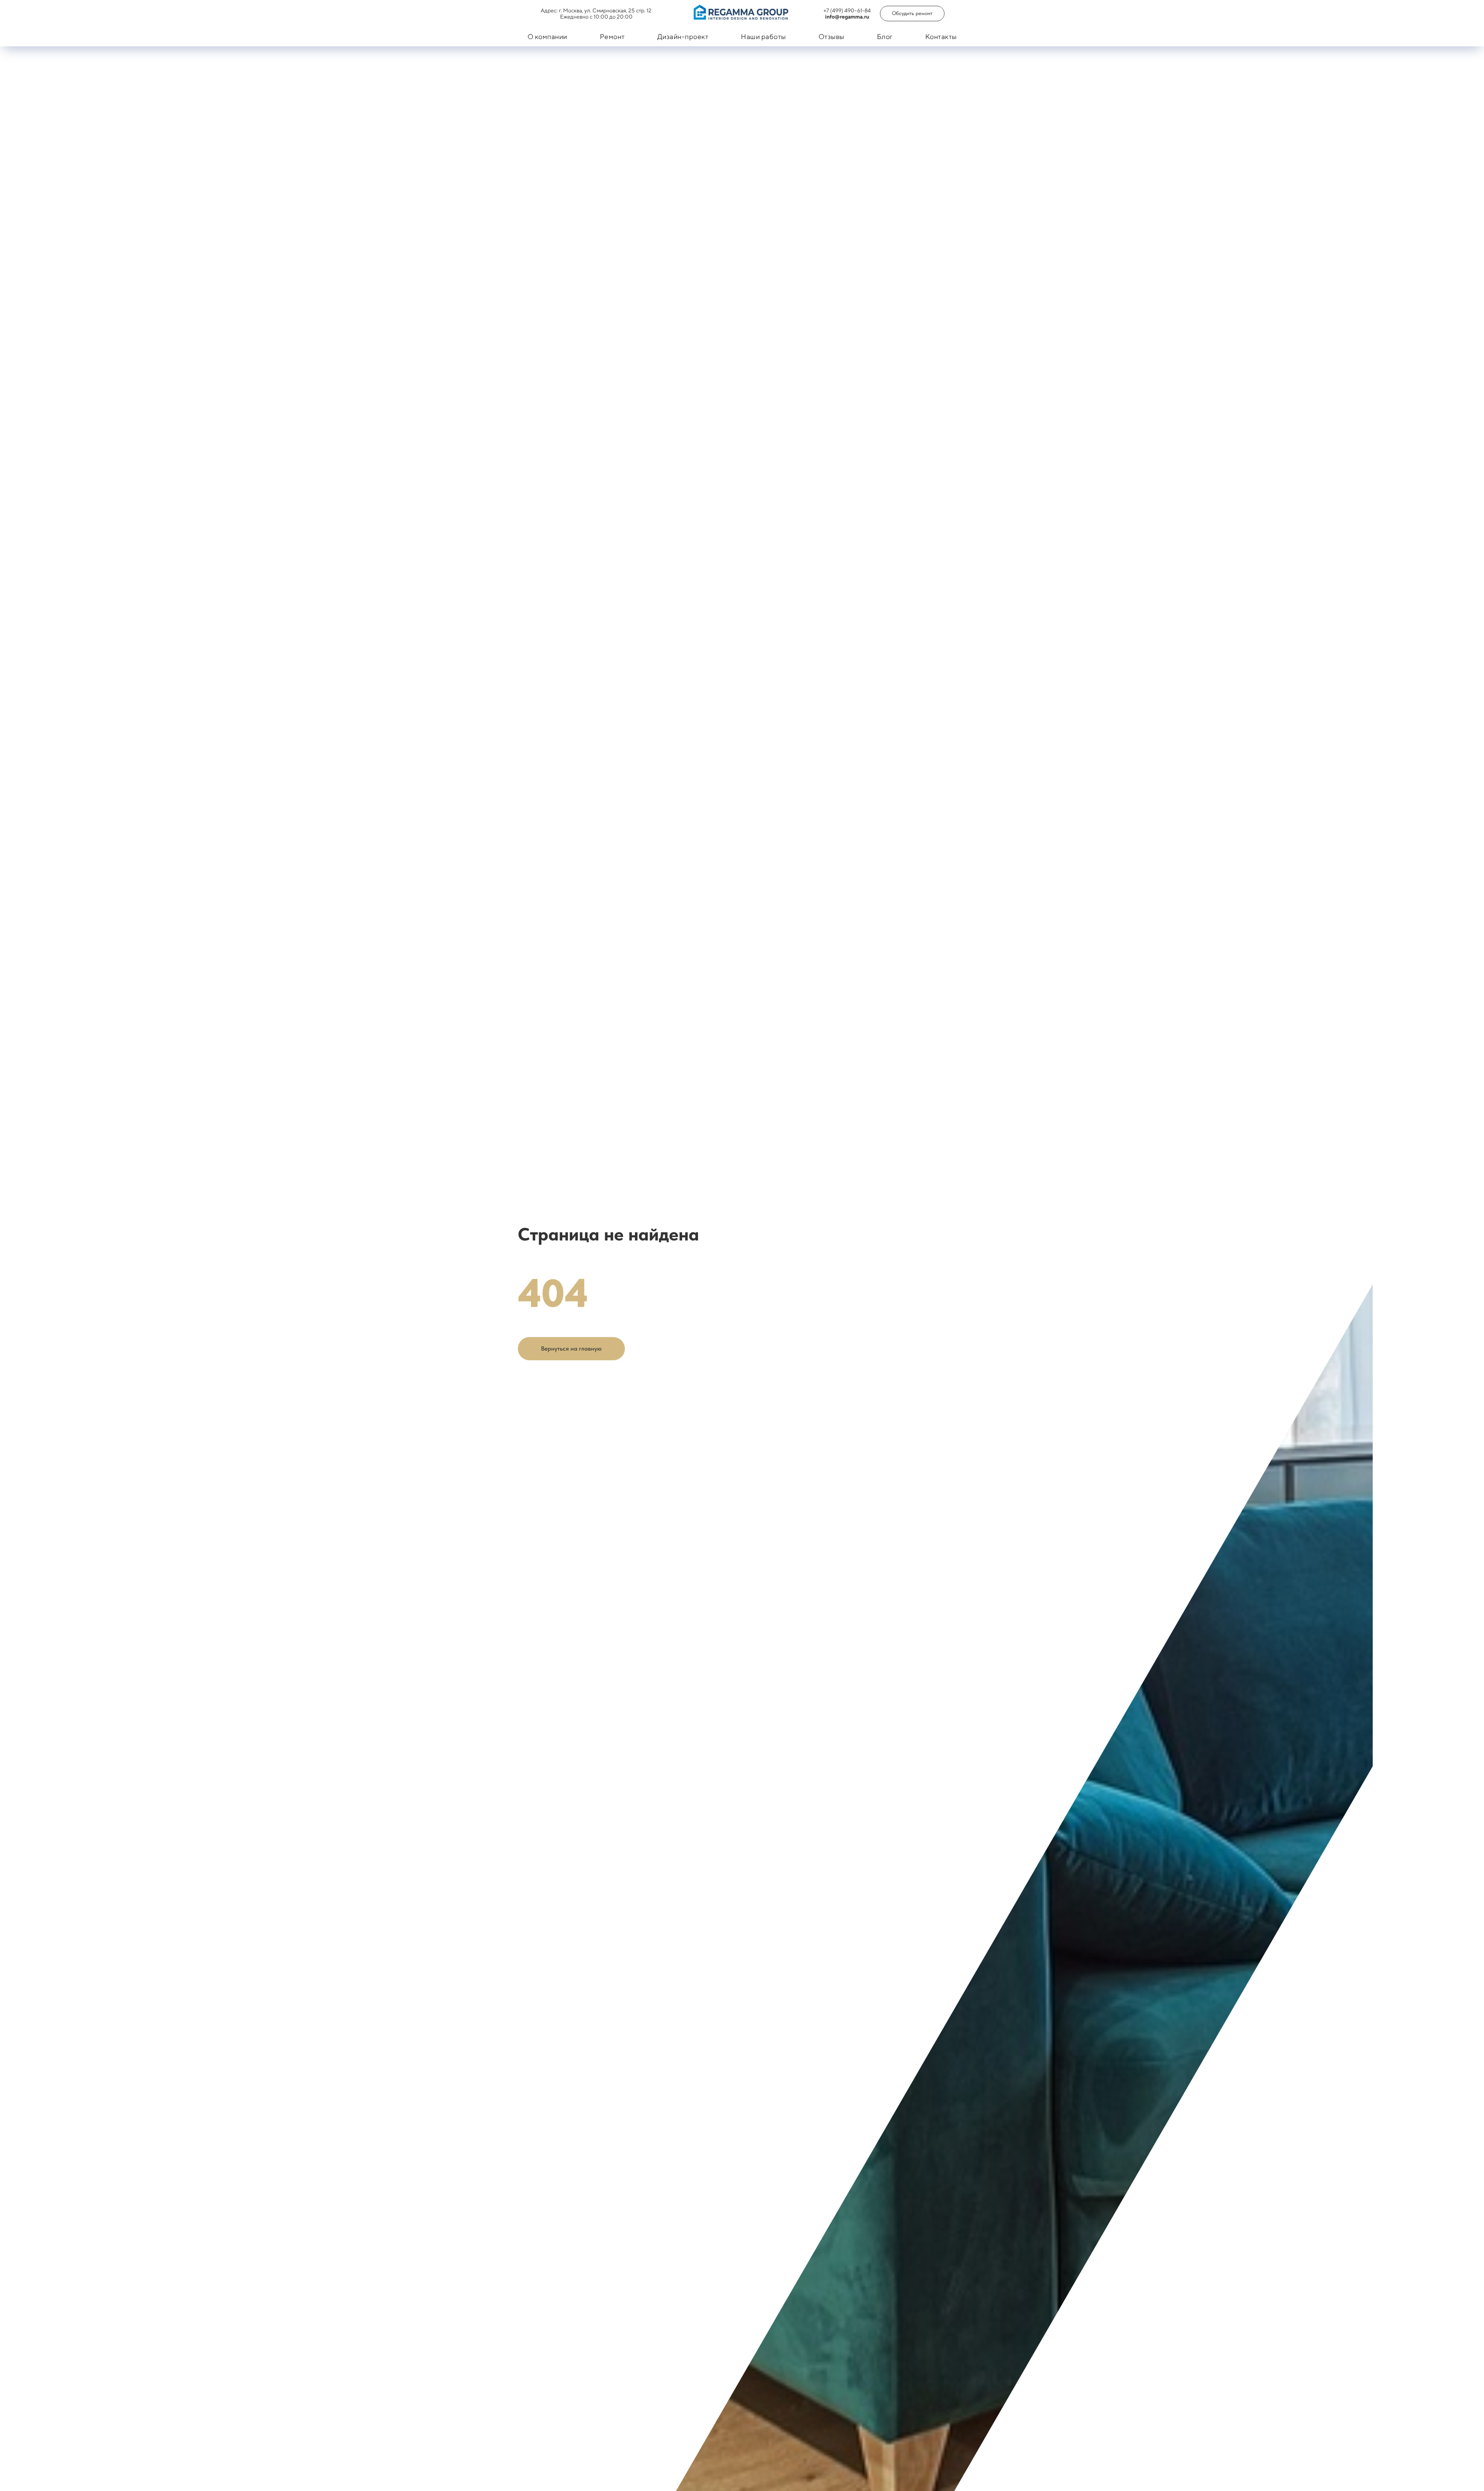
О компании (547, 37)
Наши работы (763, 37)
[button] (912, 14)
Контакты (941, 37)
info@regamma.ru (847, 17)
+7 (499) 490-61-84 (847, 10)
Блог (885, 37)
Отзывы (831, 37)
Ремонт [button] (612, 37)
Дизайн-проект (683, 37)
